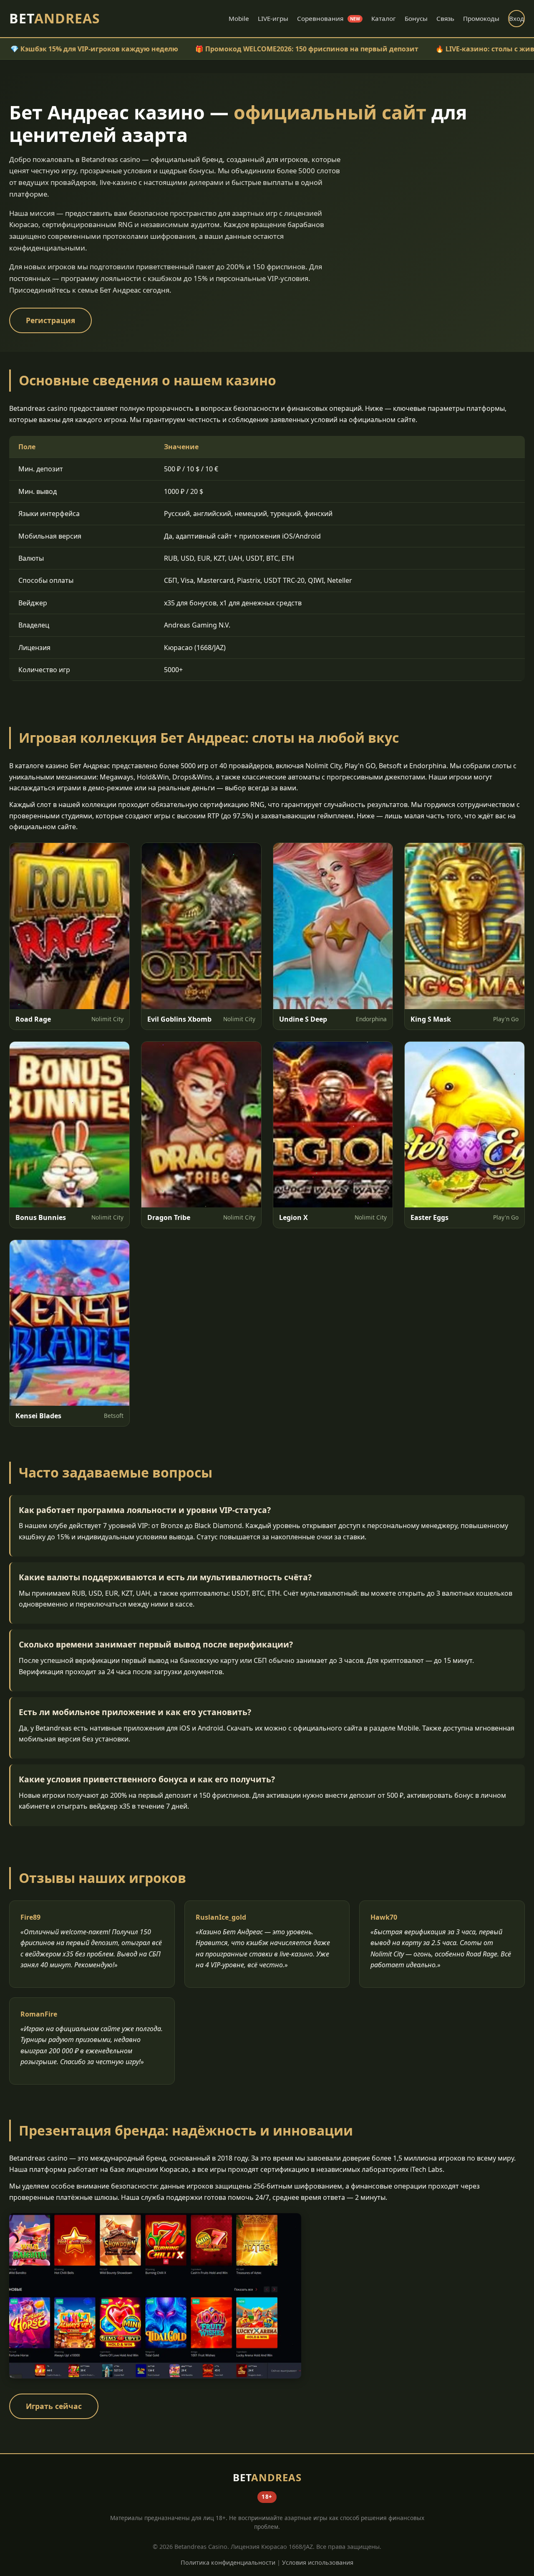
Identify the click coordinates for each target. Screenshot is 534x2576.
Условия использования (318, 2562)
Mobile (239, 18)
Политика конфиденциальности (228, 2562)
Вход (516, 18)
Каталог (384, 18)
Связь (445, 18)
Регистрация (50, 320)
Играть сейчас (54, 2406)
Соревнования (329, 18)
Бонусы (416, 18)
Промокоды (481, 18)
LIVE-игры (273, 18)
